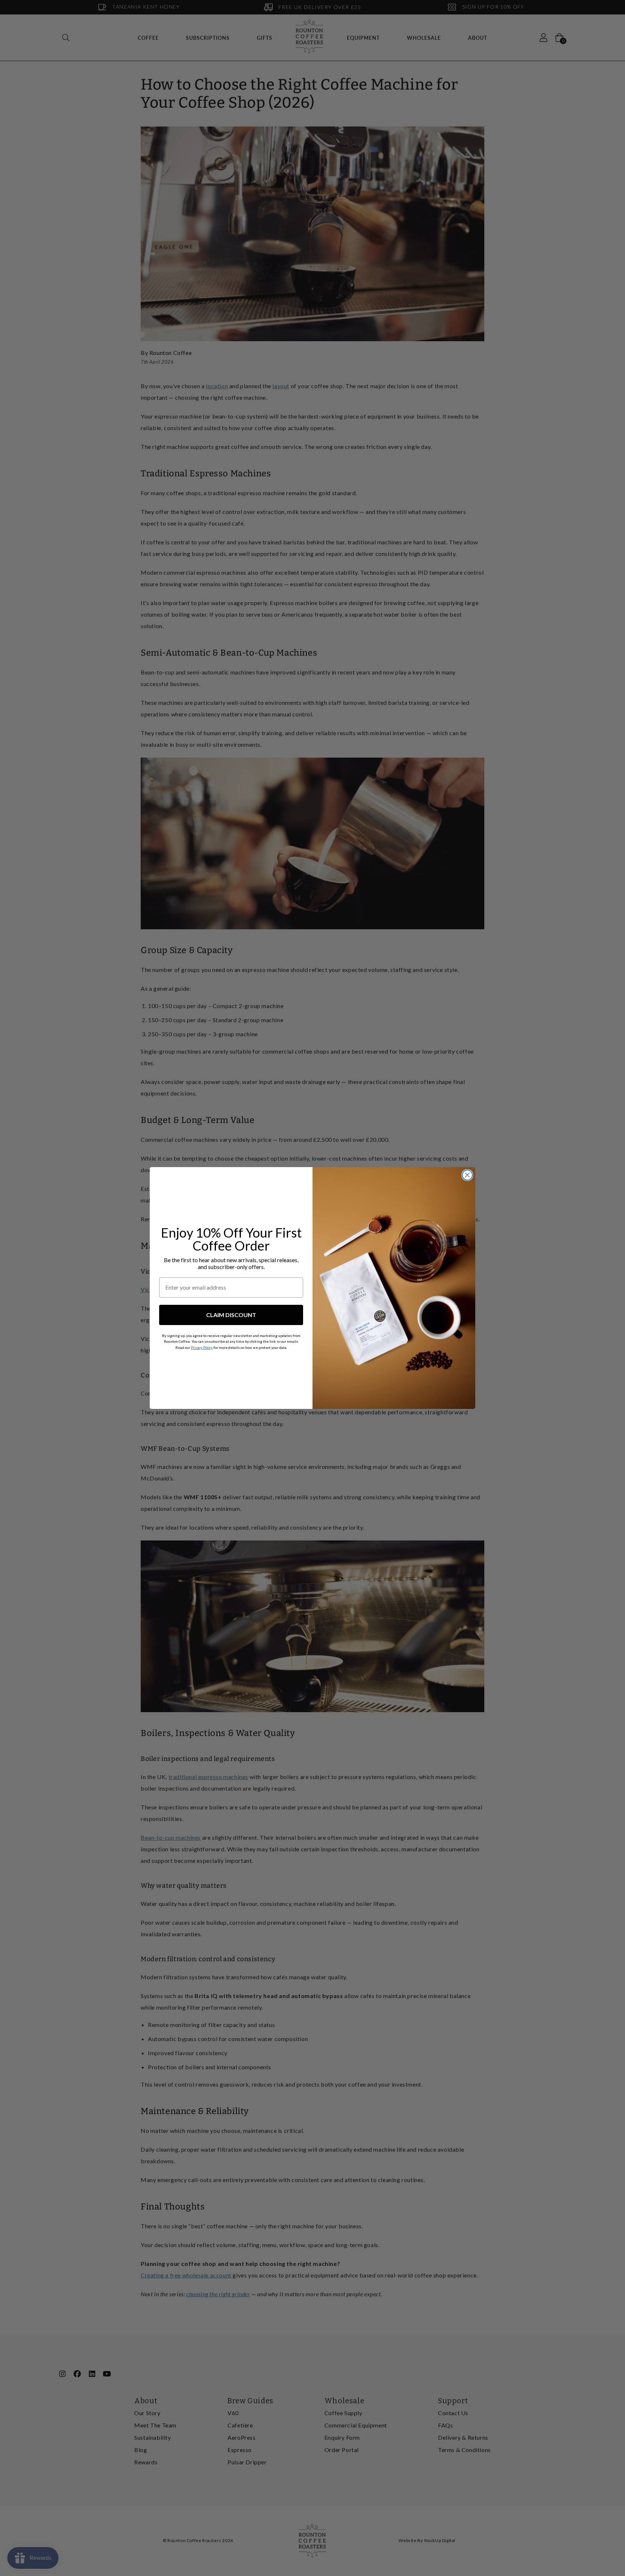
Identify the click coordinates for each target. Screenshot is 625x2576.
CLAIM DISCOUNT (231, 1315)
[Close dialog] (467, 1175)
